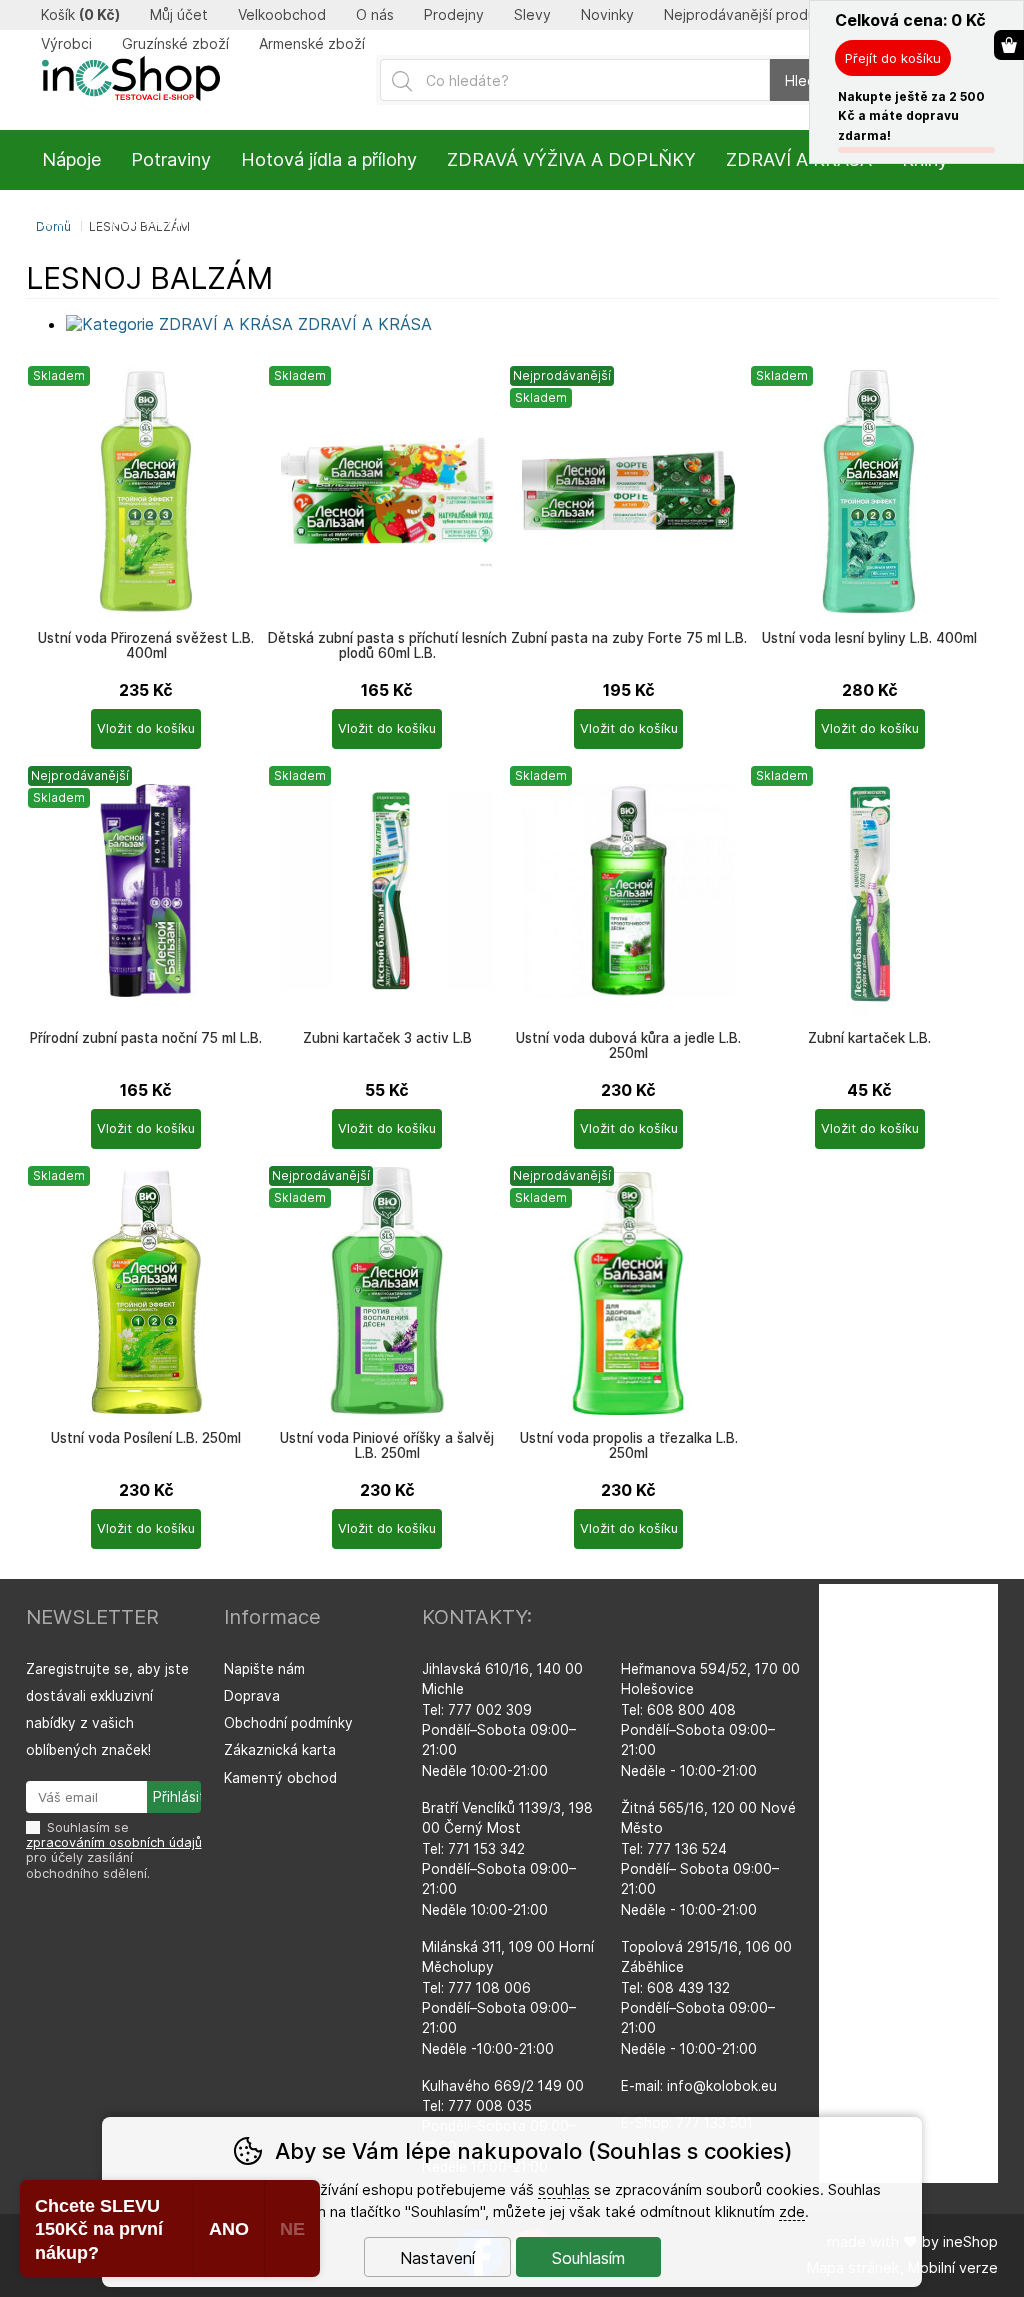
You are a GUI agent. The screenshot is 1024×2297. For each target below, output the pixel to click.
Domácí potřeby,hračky (137, 219)
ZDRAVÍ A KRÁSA (799, 159)
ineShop (970, 2241)
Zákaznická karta (280, 1750)
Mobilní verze (953, 2267)
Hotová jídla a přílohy (329, 159)
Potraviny (171, 159)
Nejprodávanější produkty (750, 15)
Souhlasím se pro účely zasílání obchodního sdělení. (114, 1850)
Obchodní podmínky (288, 1723)
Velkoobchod (282, 15)
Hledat (807, 80)
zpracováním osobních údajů (114, 1842)
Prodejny (454, 15)
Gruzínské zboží (175, 44)
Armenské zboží (312, 44)
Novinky (607, 15)
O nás (375, 15)
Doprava (252, 1696)
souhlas (564, 2189)
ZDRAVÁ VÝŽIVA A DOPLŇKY (571, 159)
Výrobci (66, 44)
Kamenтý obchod (280, 1778)
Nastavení (437, 2258)
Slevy (532, 15)
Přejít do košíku (893, 58)
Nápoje (71, 159)
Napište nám (264, 1669)
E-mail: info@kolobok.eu (699, 2086)
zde (792, 2211)
